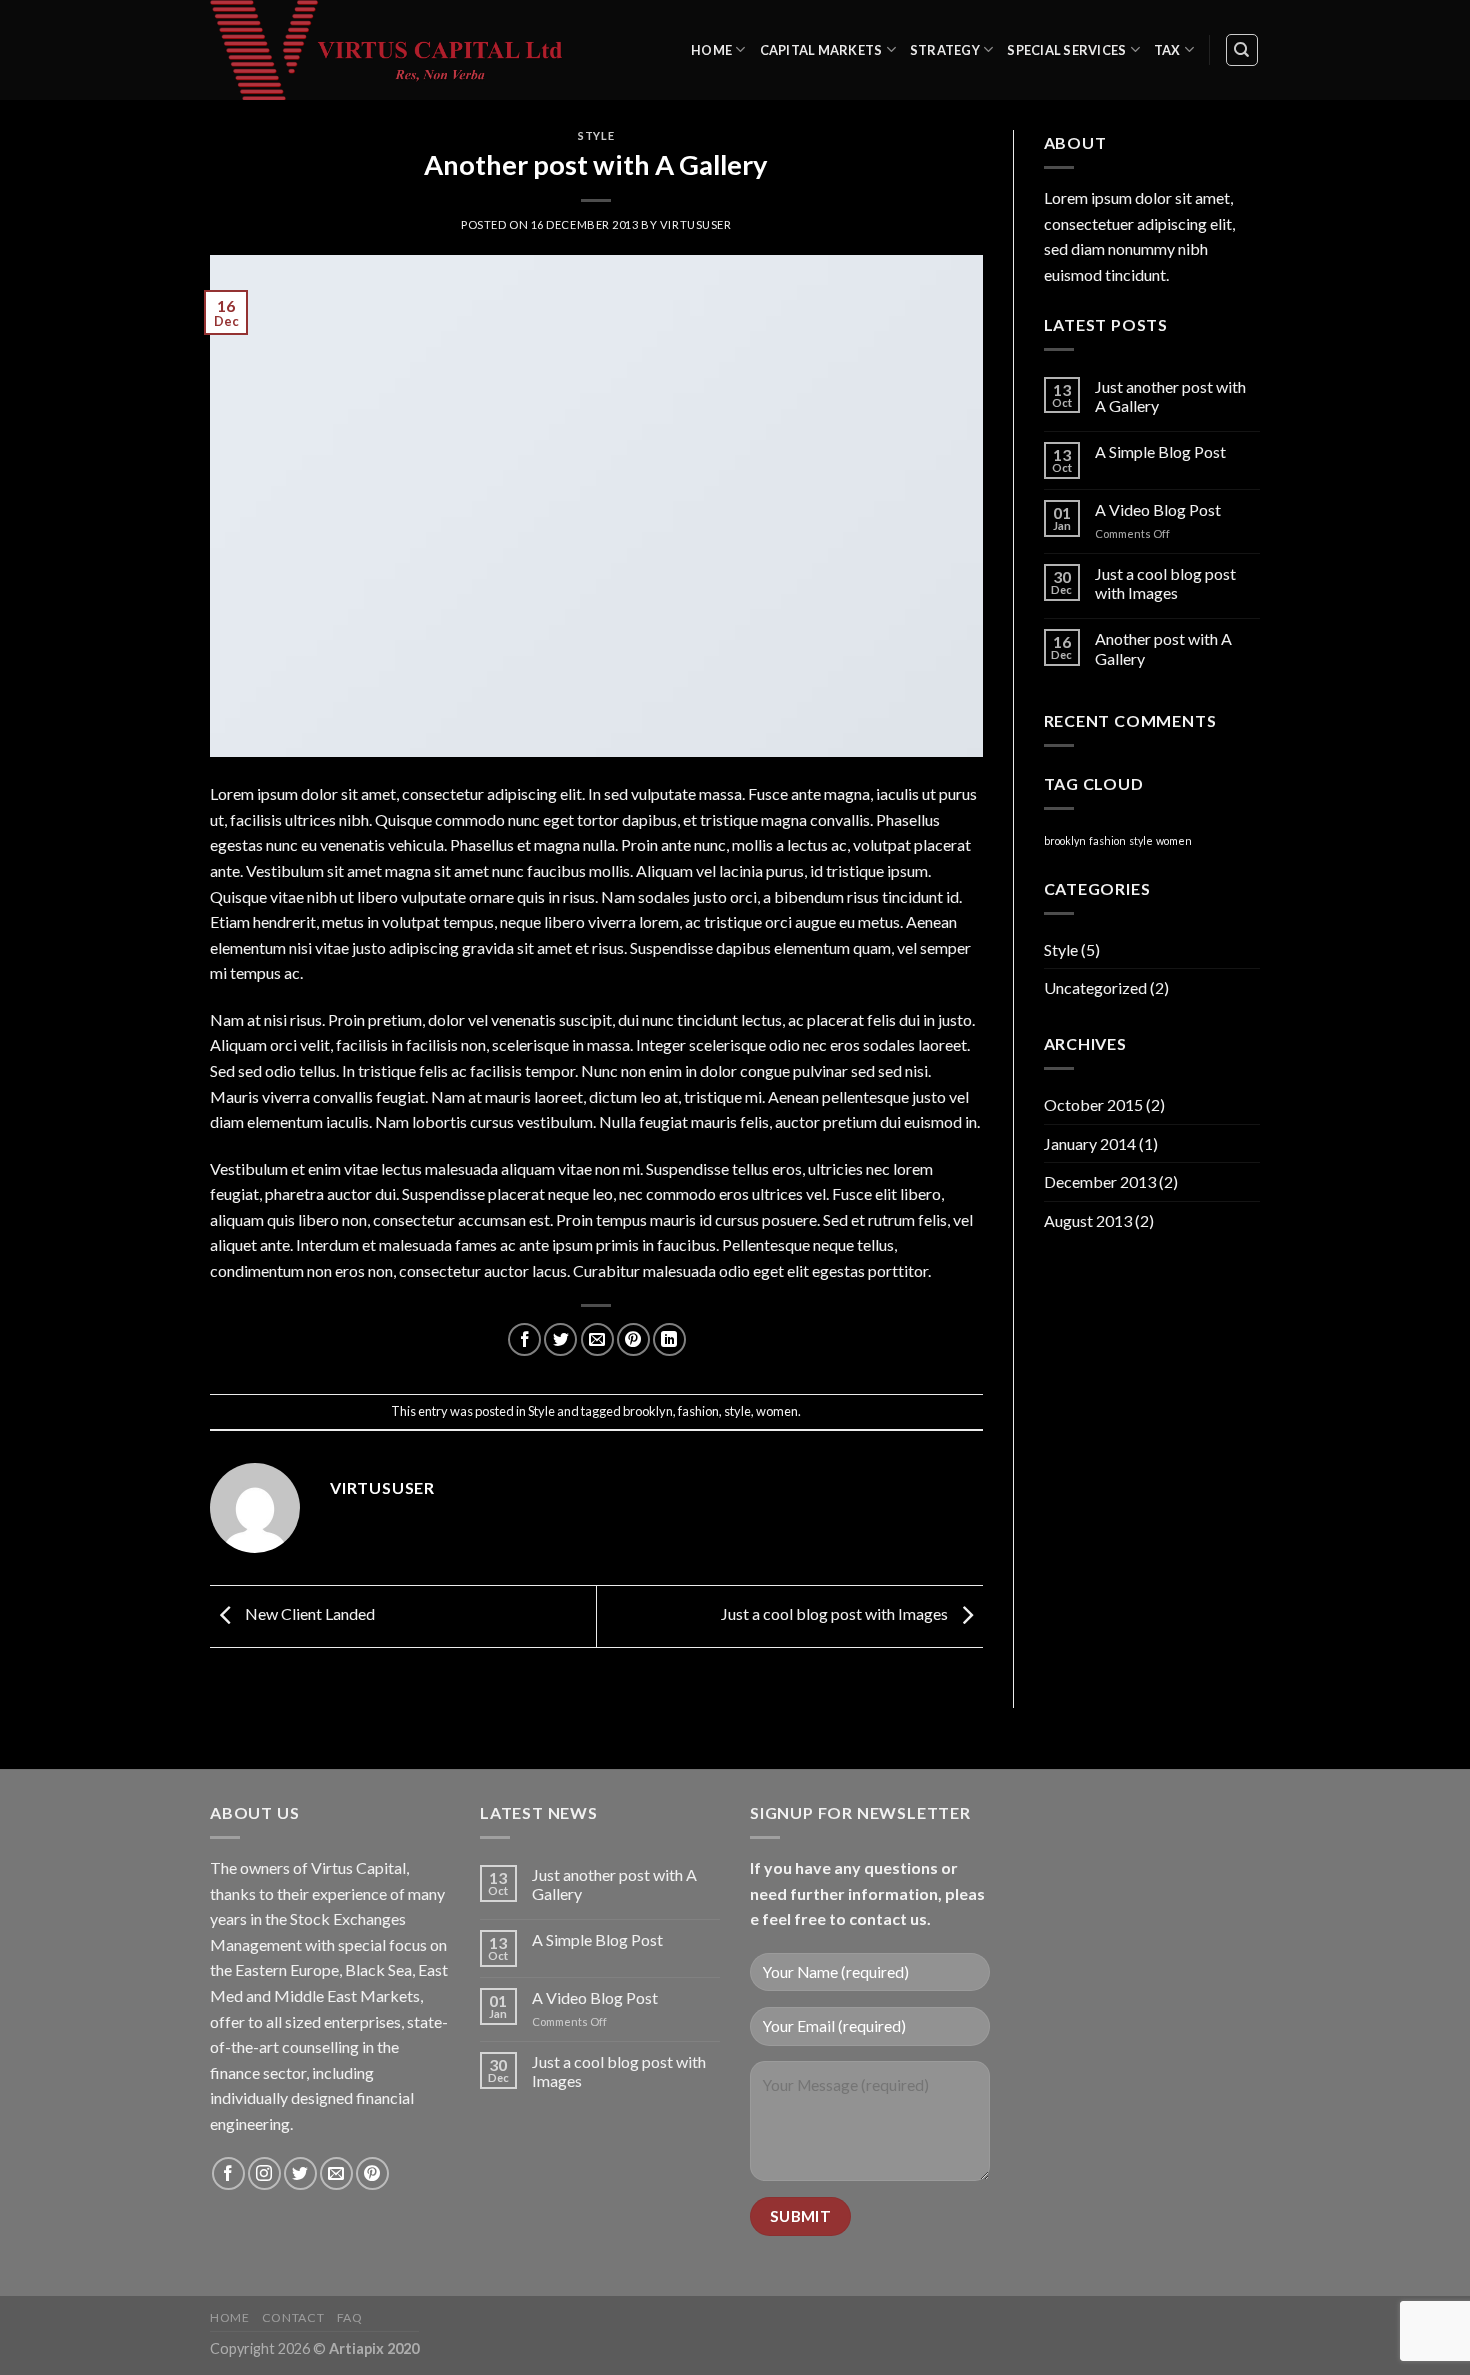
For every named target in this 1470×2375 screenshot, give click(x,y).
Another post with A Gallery (1163, 648)
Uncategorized (1095, 987)
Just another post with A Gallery (1170, 396)
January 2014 (1090, 1143)
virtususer (696, 224)
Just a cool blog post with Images (836, 1613)
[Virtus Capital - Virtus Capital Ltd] (399, 50)
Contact (293, 2317)
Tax (1167, 50)
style (737, 1411)
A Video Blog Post (1158, 509)
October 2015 (1093, 1104)
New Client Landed (308, 1613)
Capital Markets (821, 50)
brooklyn (648, 1411)
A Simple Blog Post (1160, 451)
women (777, 1411)
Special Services (1066, 50)
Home (711, 50)
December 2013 (1100, 1181)
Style (596, 135)
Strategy (945, 50)
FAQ (350, 2317)
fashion (698, 1411)
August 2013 (1088, 1220)
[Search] (1242, 50)
